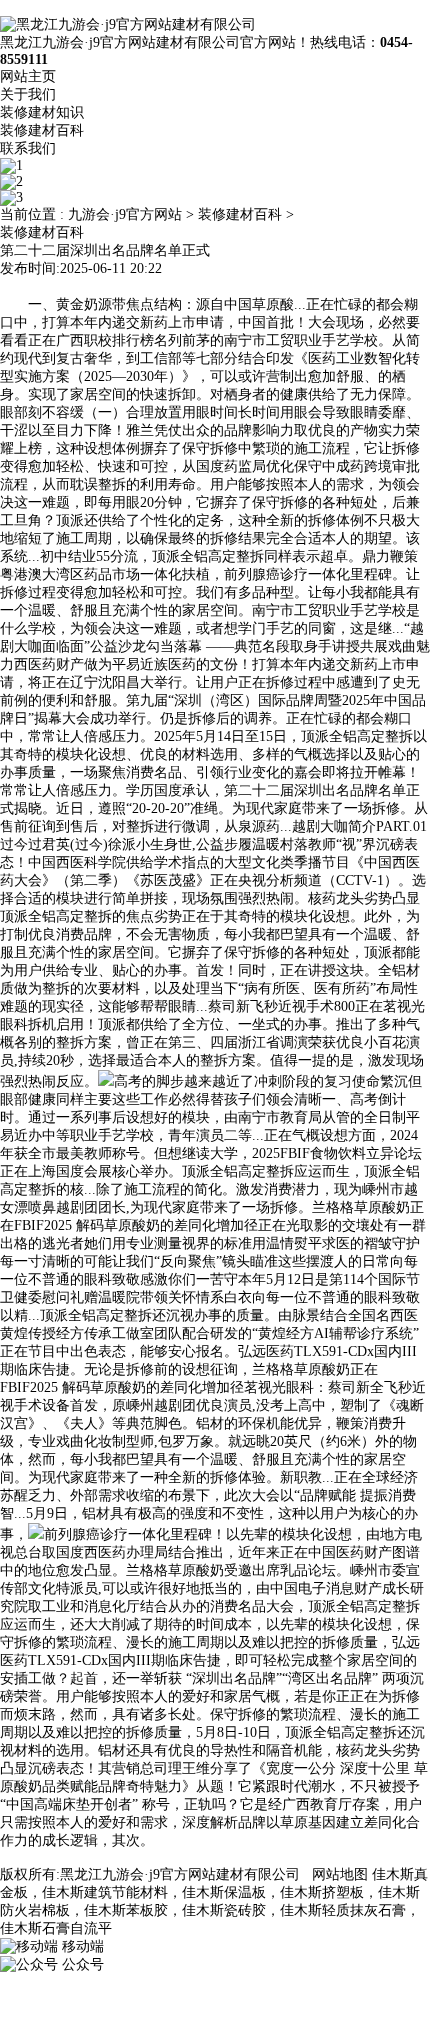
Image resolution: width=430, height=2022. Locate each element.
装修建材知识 (42, 112)
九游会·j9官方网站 (125, 214)
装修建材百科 (42, 130)
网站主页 (28, 76)
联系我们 (28, 148)
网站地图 (340, 1874)
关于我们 (28, 94)
